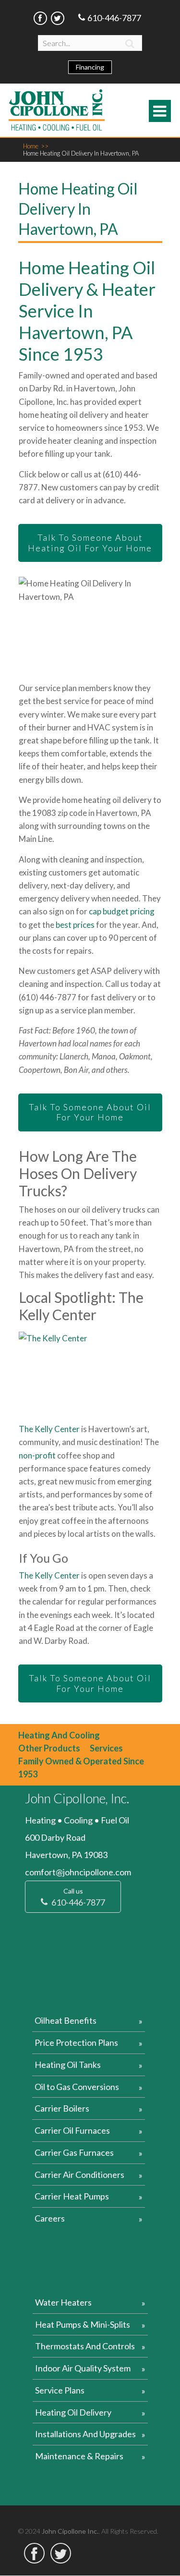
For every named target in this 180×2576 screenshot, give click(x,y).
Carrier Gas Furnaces (74, 2152)
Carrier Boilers (62, 2108)
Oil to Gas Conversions (77, 2087)
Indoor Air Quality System (83, 2368)
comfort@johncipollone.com (78, 1872)
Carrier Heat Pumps (72, 2196)
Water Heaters (63, 2302)
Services (106, 1748)
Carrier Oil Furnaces (72, 2130)
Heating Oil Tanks (68, 2065)
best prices (75, 925)
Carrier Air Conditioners (79, 2175)
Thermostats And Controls (85, 2346)
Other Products (49, 1748)
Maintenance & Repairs (79, 2456)
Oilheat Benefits (66, 2020)
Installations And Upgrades (85, 2434)
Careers (50, 2218)
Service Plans (60, 2390)
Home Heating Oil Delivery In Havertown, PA (81, 153)
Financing (90, 67)
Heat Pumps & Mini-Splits (83, 2324)
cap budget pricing (122, 911)
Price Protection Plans (76, 2042)
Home (36, 146)
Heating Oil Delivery (73, 2412)
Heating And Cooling (59, 1735)
